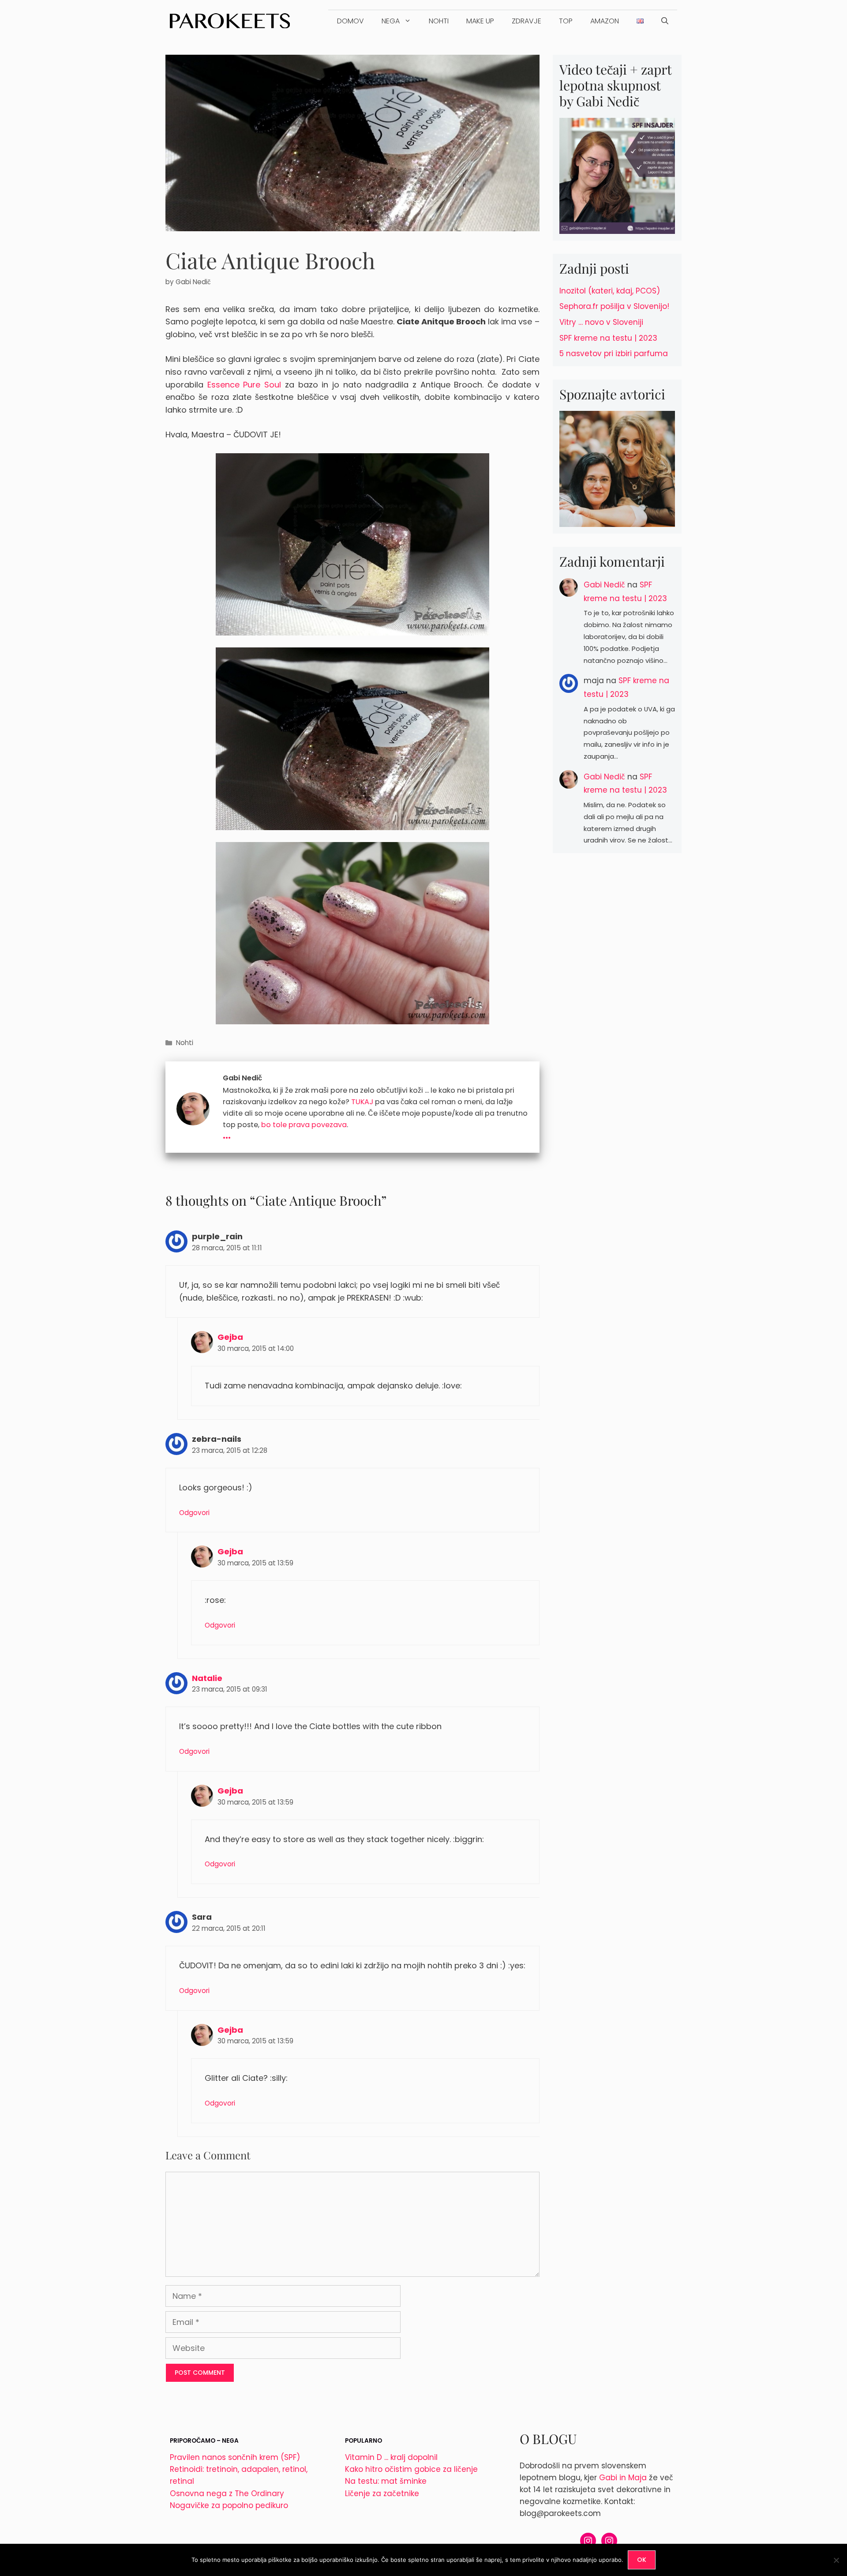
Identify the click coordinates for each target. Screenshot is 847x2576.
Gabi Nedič (604, 585)
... (227, 1134)
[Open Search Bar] (665, 21)
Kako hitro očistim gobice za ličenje (411, 2469)
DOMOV (350, 21)
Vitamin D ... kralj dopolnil (391, 2457)
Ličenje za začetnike (382, 2493)
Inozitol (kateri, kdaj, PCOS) (610, 291)
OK (642, 2560)
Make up (480, 21)
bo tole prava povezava (304, 1125)
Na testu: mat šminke (386, 2481)
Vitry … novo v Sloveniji (601, 322)
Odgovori (194, 1513)
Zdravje (527, 21)
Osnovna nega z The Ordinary (227, 2493)
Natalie (207, 1678)
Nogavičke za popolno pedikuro (229, 2505)
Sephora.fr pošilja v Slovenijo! (614, 306)
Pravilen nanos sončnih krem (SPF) (235, 2457)
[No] (836, 2560)
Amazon (605, 21)
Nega (391, 21)
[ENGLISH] (640, 21)
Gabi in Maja (623, 2478)
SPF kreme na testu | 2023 (608, 338)
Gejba (230, 1337)
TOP (566, 21)
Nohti (439, 21)
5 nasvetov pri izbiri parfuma (614, 353)
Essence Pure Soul (244, 385)
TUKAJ (362, 1102)
